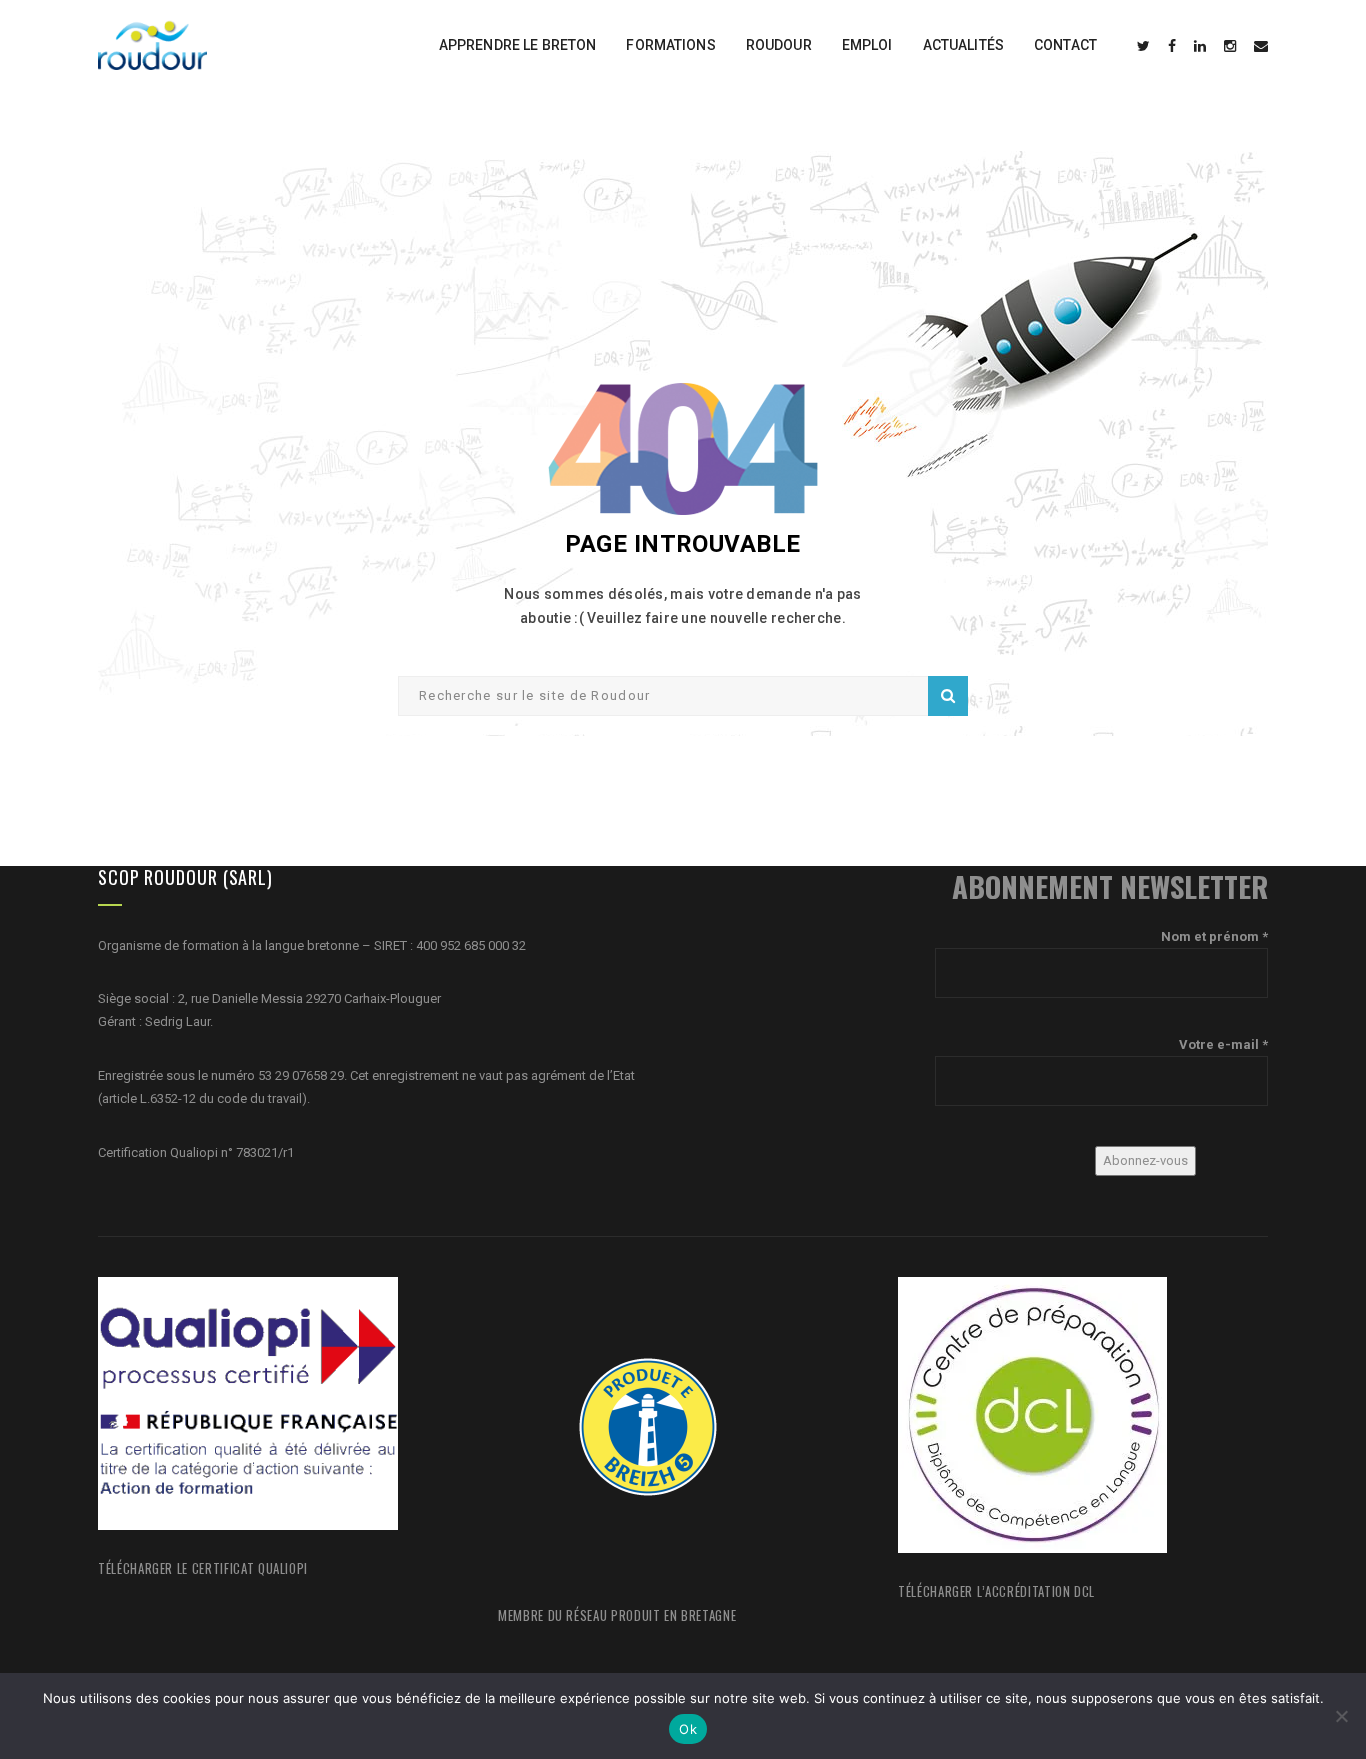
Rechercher (948, 696)
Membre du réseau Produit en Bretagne (617, 1615)
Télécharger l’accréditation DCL (996, 1591)
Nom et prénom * (1214, 936)
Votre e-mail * (1223, 1044)
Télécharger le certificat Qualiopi (203, 1568)
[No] (1341, 1716)
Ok (688, 1729)
